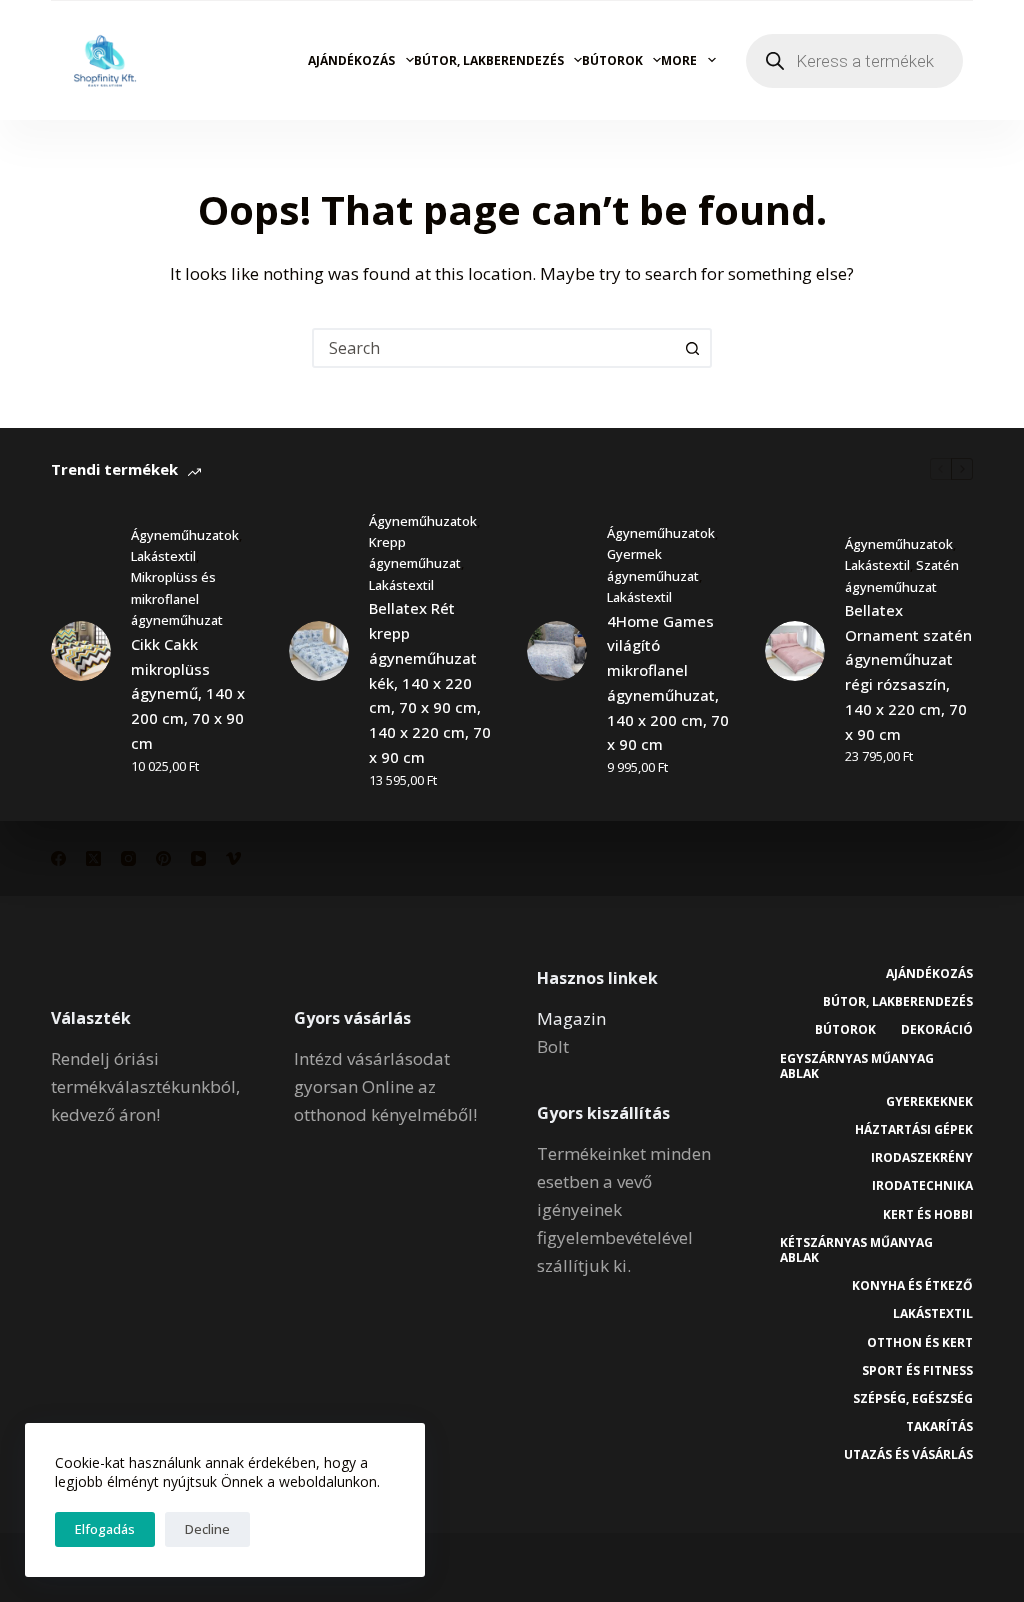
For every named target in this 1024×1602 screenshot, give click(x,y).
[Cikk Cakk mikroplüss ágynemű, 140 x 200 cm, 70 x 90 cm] (81, 651)
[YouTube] (198, 858)
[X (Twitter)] (93, 858)
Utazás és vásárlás (908, 1455)
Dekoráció (937, 1030)
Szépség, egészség (913, 1399)
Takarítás (939, 1427)
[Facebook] (58, 858)
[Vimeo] (233, 858)
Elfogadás (105, 1529)
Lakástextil (163, 556)
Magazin (571, 1018)
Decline (207, 1529)
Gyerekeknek (929, 1102)
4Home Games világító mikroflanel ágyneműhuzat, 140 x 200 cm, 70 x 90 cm (668, 683)
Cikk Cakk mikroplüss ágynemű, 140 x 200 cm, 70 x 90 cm (188, 693)
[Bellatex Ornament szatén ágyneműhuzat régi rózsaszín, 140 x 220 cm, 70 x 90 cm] (795, 651)
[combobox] (494, 348)
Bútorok (612, 60)
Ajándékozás (351, 60)
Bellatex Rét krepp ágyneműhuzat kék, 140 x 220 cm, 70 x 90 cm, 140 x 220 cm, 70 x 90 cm (430, 682)
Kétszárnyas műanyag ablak (856, 1250)
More (679, 60)
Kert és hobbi (928, 1215)
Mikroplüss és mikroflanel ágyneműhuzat (177, 598)
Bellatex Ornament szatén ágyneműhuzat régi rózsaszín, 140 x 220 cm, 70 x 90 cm (908, 672)
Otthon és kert (920, 1343)
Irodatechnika (922, 1186)
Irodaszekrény (922, 1158)
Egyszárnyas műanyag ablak (857, 1066)
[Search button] (692, 348)
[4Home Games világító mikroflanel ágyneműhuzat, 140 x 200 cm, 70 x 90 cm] (557, 651)
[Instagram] (128, 858)
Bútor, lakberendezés (489, 60)
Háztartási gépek (914, 1130)
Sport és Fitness (917, 1371)
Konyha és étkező (912, 1286)
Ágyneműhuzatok (185, 535)
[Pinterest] (163, 858)
